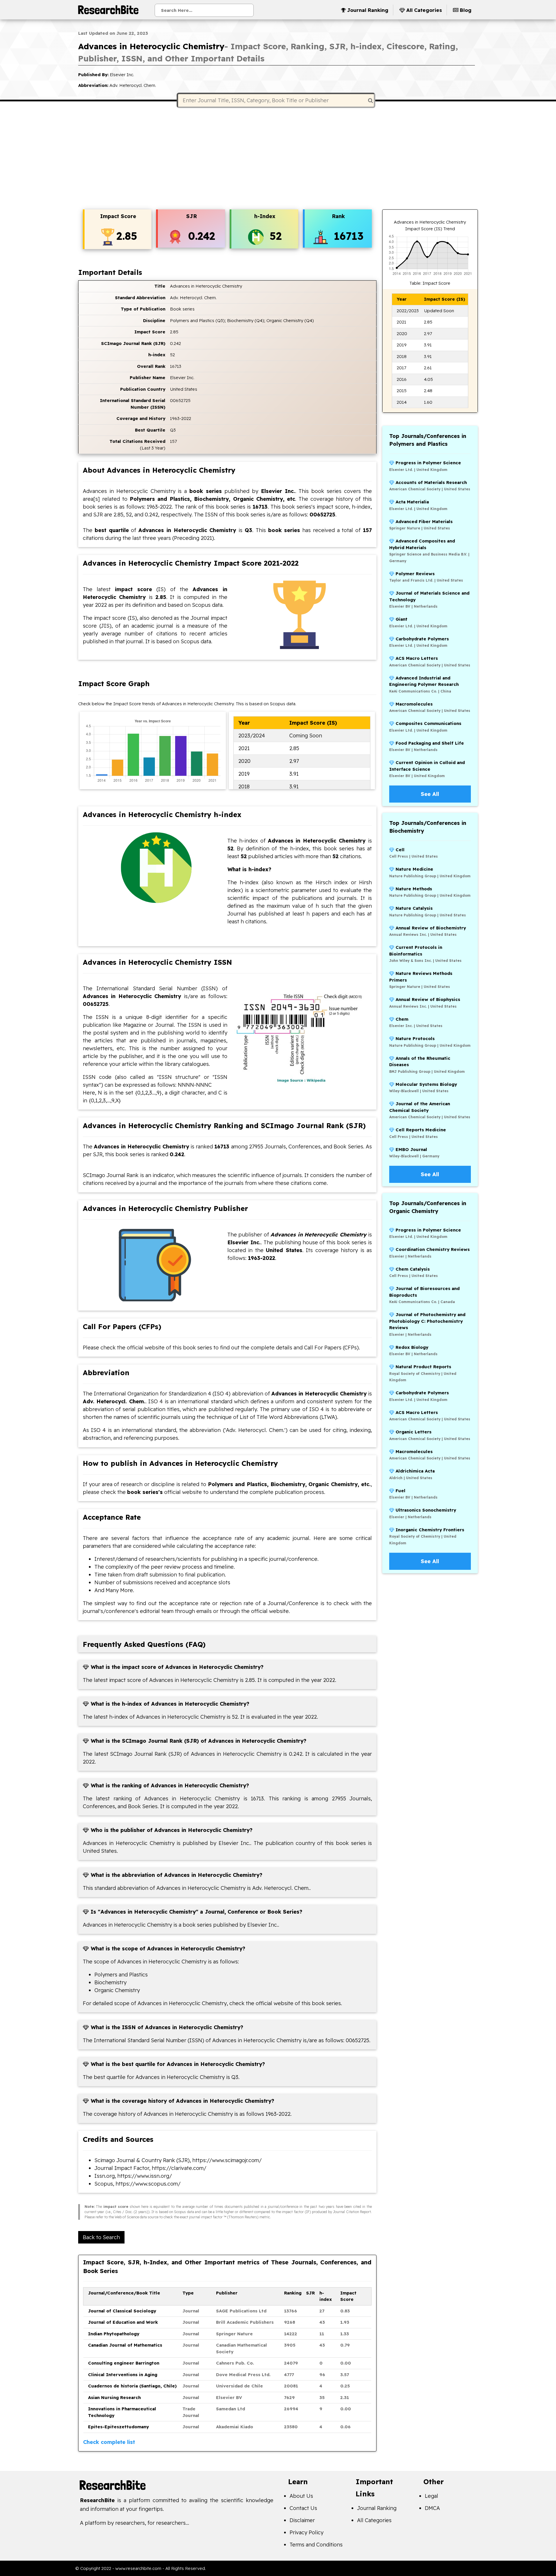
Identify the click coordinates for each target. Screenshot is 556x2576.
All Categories (374, 2520)
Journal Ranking (377, 2508)
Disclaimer (302, 2520)
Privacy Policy (307, 2532)
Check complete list (109, 2442)
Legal (431, 2496)
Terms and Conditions (316, 2545)
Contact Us (303, 2508)
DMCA (432, 2508)
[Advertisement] (278, 159)
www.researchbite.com (138, 2568)
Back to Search (101, 2237)
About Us (301, 2496)
